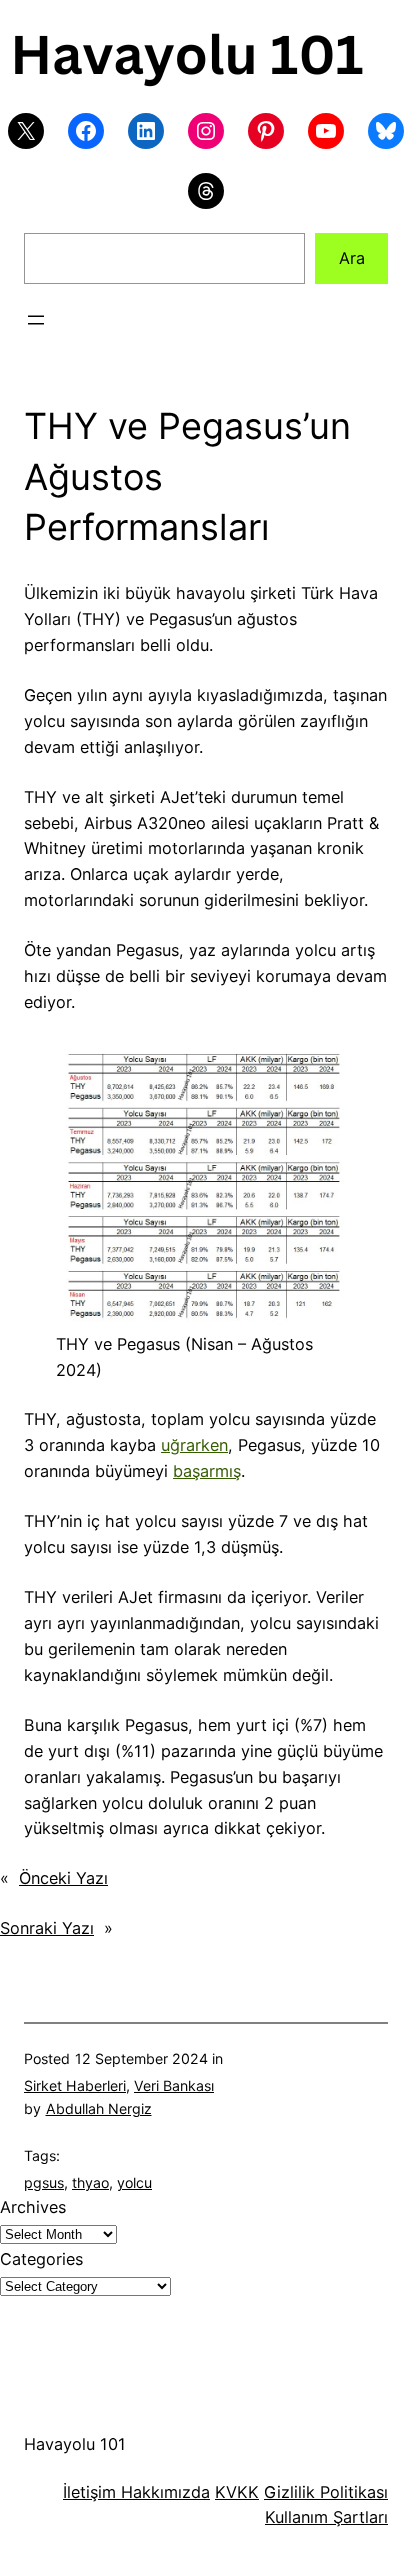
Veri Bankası (174, 2085)
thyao (90, 2182)
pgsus (44, 2182)
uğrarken (194, 1445)
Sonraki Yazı (47, 1928)
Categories (41, 2259)
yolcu (134, 2182)
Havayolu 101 (75, 2444)
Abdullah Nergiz (99, 2108)
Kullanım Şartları (326, 2517)
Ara (352, 258)
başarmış (207, 1471)
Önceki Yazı (63, 1878)
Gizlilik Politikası (326, 2492)
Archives (33, 2207)
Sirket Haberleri (75, 2085)
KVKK (237, 2492)
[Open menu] (36, 320)
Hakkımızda (163, 2492)
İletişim (89, 2492)
